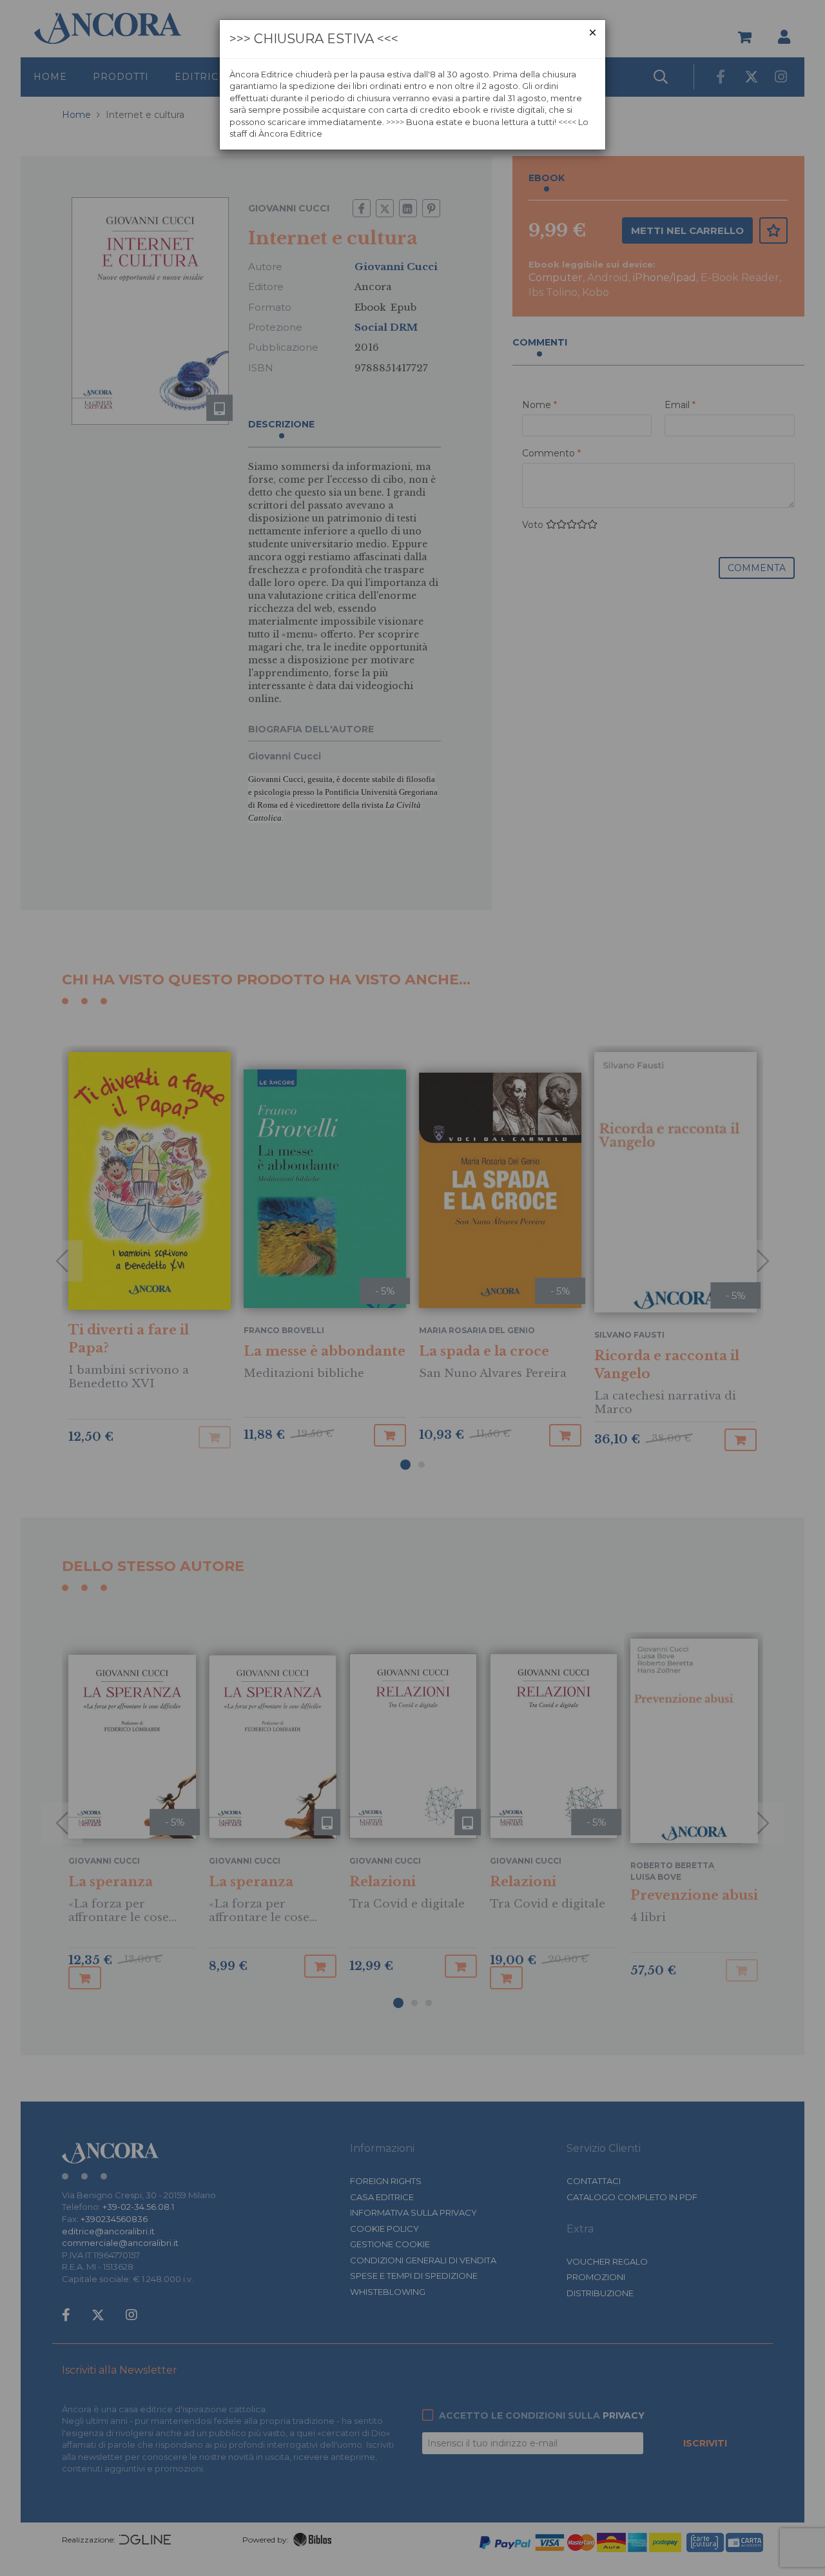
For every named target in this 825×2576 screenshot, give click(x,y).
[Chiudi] (593, 33)
